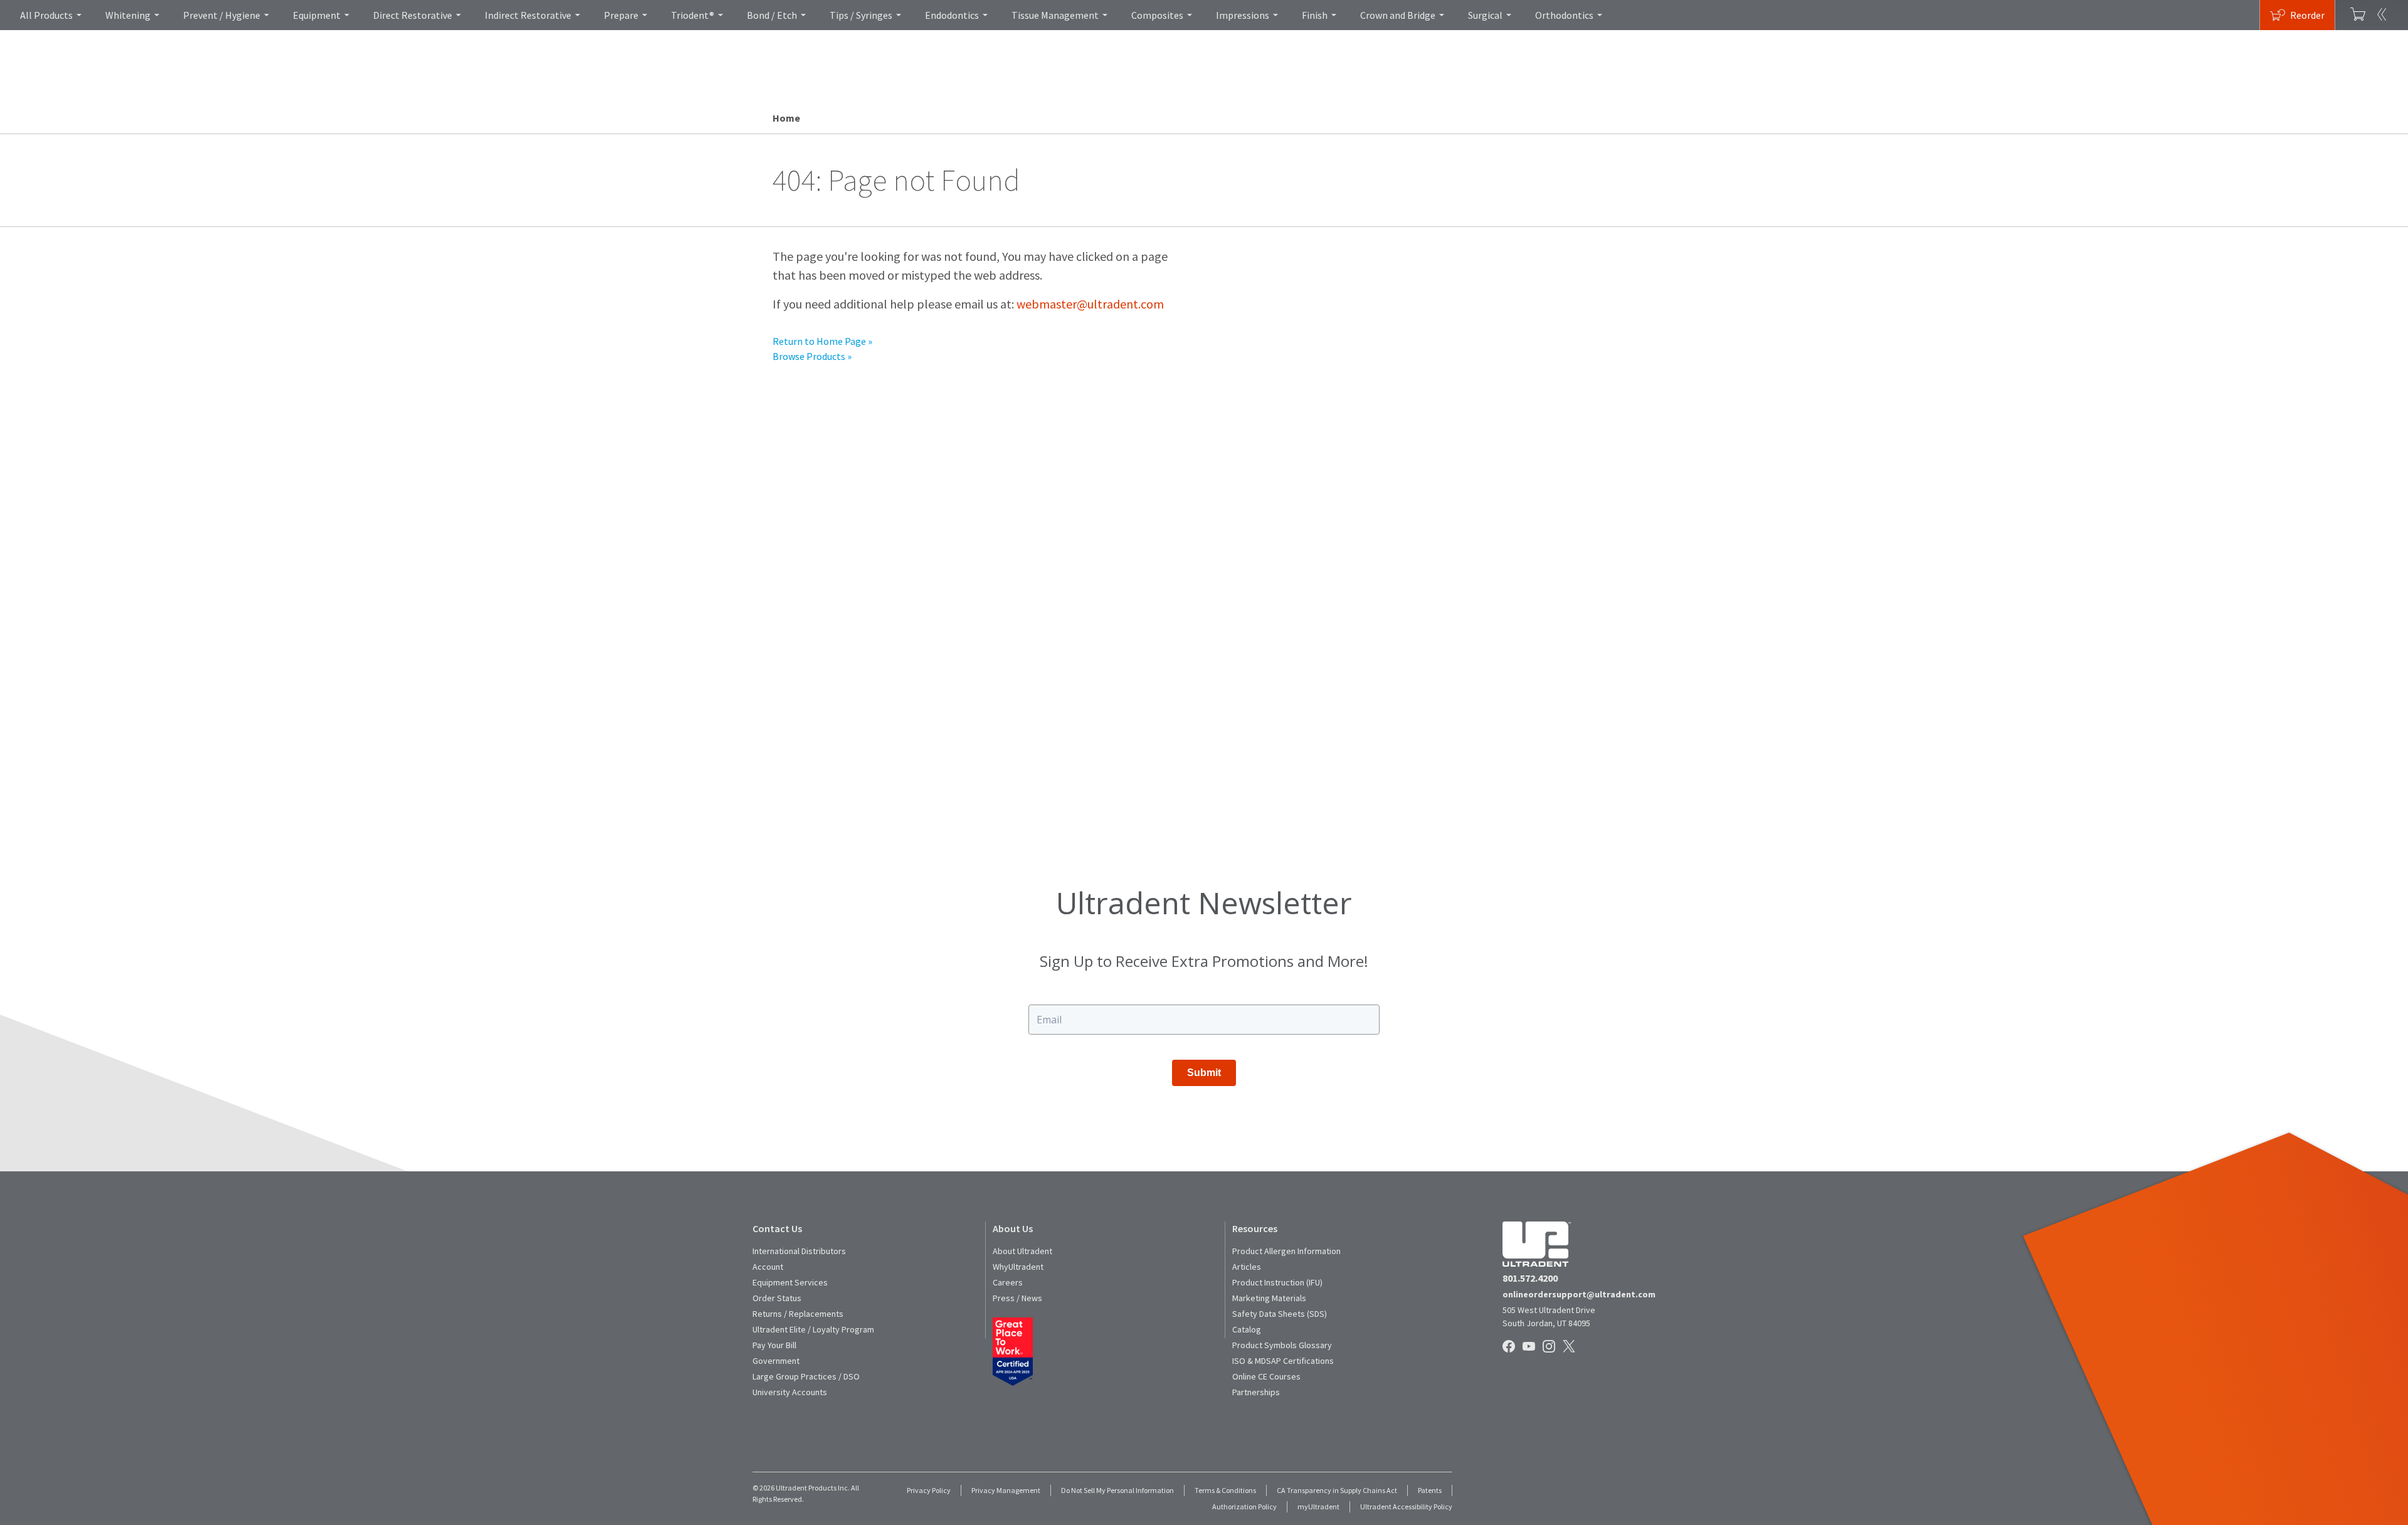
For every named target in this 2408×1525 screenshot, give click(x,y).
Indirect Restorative (528, 15)
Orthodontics (1564, 15)
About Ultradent (1022, 1251)
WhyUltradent (1018, 1267)
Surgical (1485, 15)
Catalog (1247, 1329)
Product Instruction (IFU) (1277, 1282)
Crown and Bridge (1398, 15)
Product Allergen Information (1286, 1251)
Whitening (128, 15)
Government (776, 1361)
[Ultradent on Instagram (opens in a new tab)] (1550, 1347)
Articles (1247, 1267)
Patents (1430, 1490)
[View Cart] (2358, 15)
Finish (1315, 15)
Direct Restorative (413, 15)
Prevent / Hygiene (222, 15)
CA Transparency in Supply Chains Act (1337, 1490)
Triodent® (693, 15)
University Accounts (790, 1392)
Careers (1008, 1282)
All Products (46, 15)
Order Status (777, 1298)
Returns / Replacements (798, 1314)
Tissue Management (1055, 15)
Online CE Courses (1266, 1376)
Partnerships (1256, 1392)
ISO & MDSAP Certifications (1283, 1361)
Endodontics (952, 15)
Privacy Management (1006, 1490)
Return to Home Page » (822, 341)
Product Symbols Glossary (1282, 1345)
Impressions (1243, 15)
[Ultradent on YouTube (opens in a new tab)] (1530, 1347)
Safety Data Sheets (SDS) (1280, 1314)
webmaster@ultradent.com (1090, 304)
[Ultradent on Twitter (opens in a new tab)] (1570, 1347)
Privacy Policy (929, 1490)
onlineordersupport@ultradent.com (1579, 1294)
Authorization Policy (1244, 1507)
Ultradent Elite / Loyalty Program (813, 1329)
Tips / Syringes (861, 15)
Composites (1157, 15)
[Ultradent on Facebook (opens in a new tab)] (1510, 1347)
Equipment (317, 15)
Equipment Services (790, 1282)
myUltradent (1318, 1507)
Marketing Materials (1269, 1298)
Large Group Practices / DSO (806, 1376)
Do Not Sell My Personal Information (1117, 1490)
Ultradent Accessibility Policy (1406, 1507)
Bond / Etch (772, 15)
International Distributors (799, 1251)
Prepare (621, 15)
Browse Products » (812, 356)
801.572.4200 (1530, 1278)
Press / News (1017, 1298)
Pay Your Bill (774, 1345)
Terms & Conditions (1225, 1490)
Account (768, 1267)
